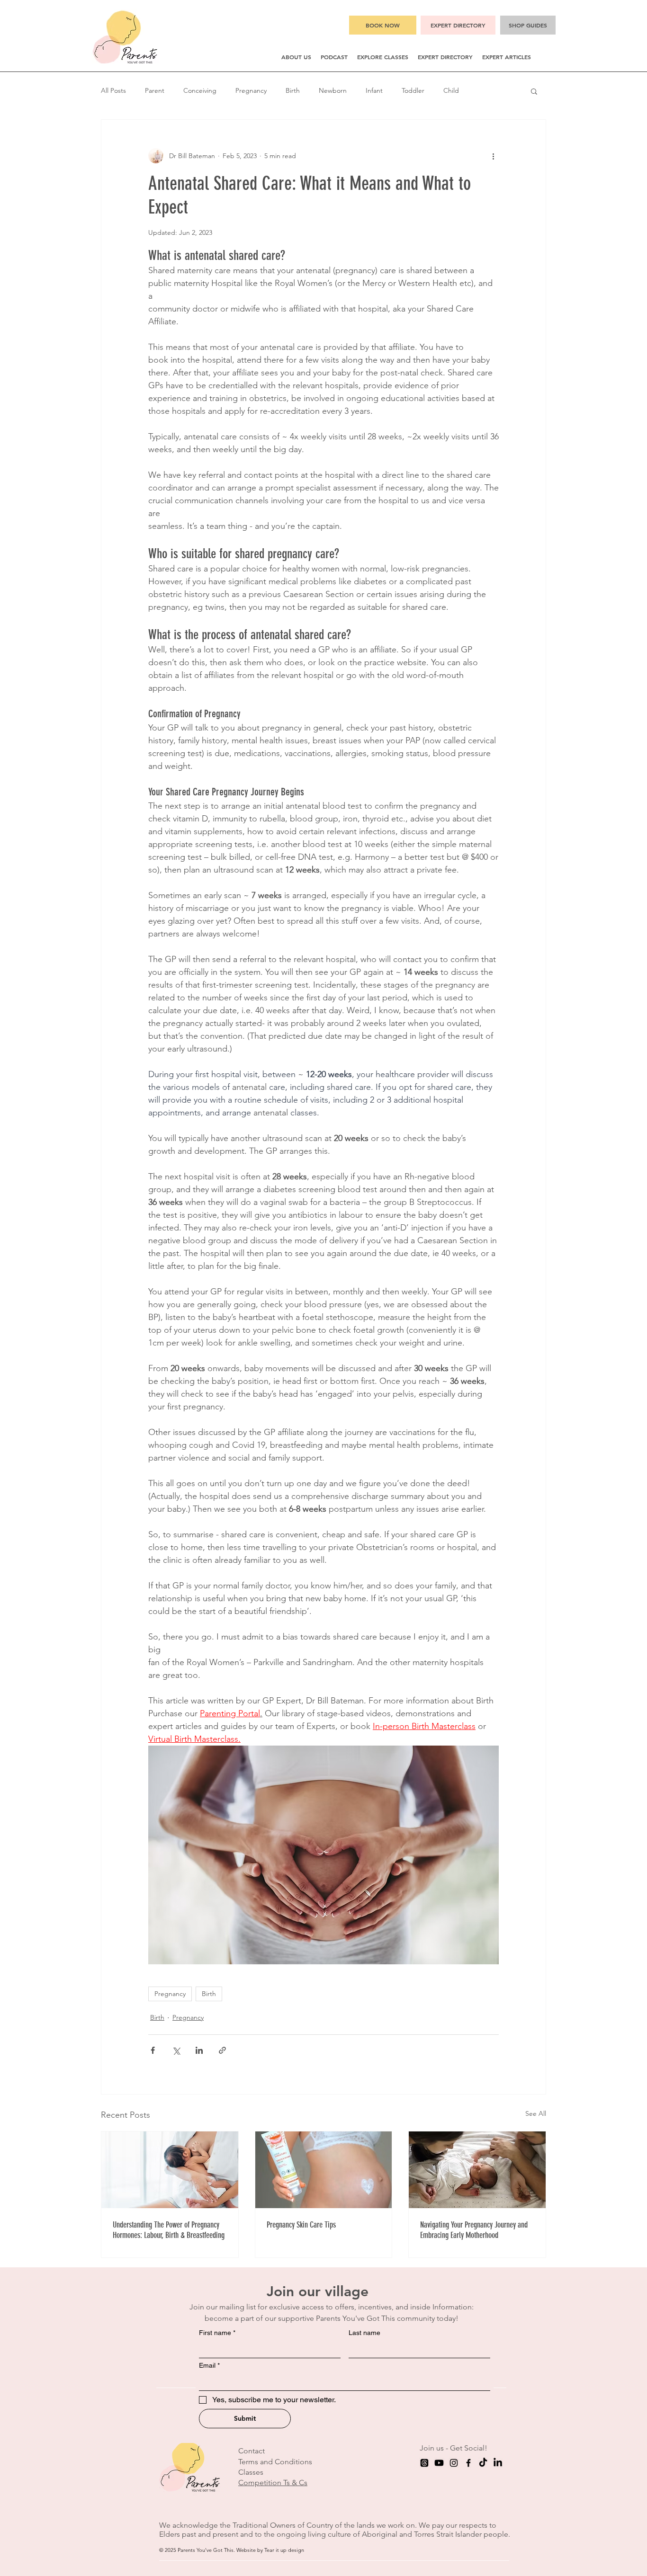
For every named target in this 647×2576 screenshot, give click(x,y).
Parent (155, 90)
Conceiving (200, 90)
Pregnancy (251, 90)
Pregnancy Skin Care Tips (301, 2225)
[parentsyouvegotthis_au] (454, 2463)
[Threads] (424, 2463)
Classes (251, 2472)
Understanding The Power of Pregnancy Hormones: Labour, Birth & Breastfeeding (169, 2230)
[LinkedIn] (498, 2463)
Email (209, 2365)
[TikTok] (483, 2463)
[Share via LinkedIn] (199, 2050)
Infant (374, 90)
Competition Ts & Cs (273, 2482)
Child (451, 90)
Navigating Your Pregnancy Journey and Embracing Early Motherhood (474, 2230)
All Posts (113, 90)
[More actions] (493, 156)
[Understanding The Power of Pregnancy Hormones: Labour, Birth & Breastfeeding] (170, 2170)
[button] (296, 57)
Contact (252, 2451)
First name (217, 2333)
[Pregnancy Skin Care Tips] (324, 2170)
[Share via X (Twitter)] (176, 2050)
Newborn (333, 90)
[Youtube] (439, 2463)
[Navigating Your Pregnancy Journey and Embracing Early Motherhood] (477, 2170)
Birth (293, 90)
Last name (364, 2333)
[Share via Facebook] (153, 2050)
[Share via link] (222, 2050)
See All (536, 2113)
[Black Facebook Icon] (468, 2463)
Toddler (413, 90)
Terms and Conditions (275, 2462)
